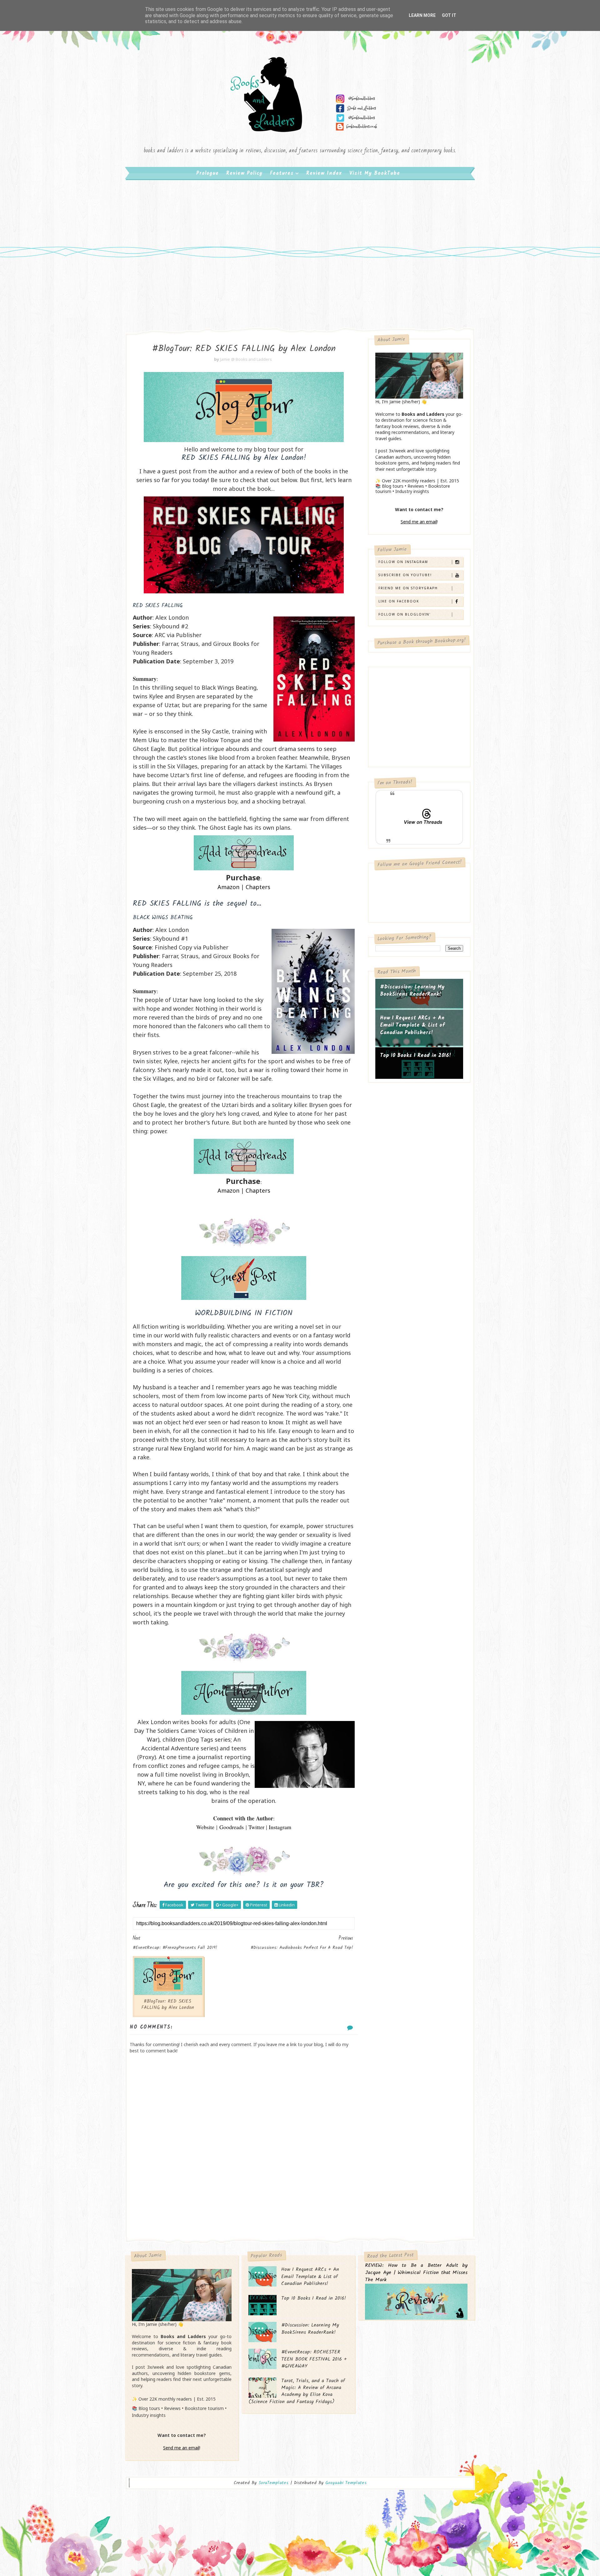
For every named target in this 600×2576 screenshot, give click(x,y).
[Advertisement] (300, 231)
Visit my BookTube (375, 173)
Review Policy (244, 173)
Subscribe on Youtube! (405, 575)
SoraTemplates (273, 2483)
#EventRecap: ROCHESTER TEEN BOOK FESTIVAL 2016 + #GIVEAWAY (314, 2359)
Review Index (324, 173)
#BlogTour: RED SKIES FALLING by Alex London (168, 2005)
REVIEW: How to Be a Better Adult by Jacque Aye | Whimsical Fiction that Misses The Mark (416, 2273)
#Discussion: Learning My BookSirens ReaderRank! (412, 991)
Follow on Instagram (403, 562)
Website (205, 1827)
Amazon (228, 887)
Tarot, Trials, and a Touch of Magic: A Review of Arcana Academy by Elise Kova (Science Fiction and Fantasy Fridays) (297, 2391)
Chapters (258, 887)
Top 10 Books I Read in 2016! (416, 1056)
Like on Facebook (399, 601)
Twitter (256, 1827)
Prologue (207, 173)
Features (282, 173)
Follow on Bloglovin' (405, 614)
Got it (449, 15)
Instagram (280, 1827)
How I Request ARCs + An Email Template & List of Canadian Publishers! (412, 1025)
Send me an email (419, 522)
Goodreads (232, 1827)
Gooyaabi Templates (346, 2483)
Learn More (422, 15)
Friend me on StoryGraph (408, 588)
